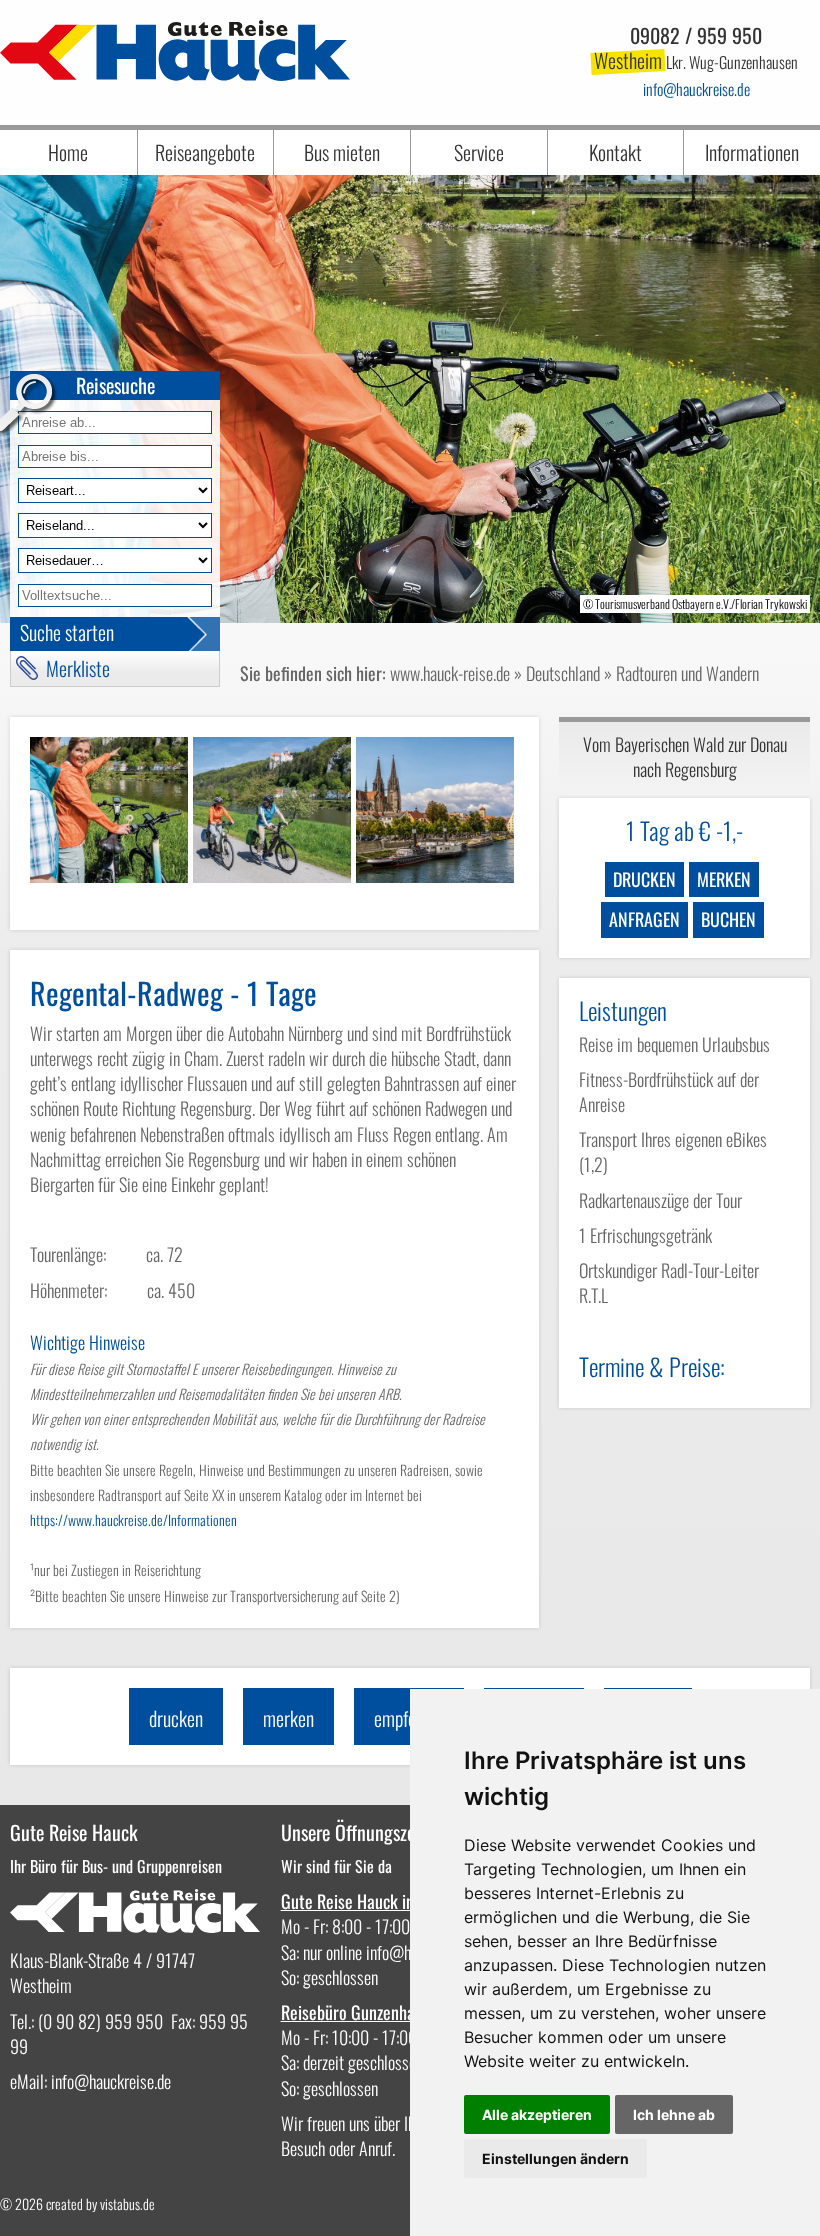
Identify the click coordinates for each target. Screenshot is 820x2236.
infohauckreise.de (696, 89)
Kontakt (615, 152)
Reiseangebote (205, 152)
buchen (728, 919)
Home (68, 152)
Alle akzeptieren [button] (537, 2114)
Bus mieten (342, 152)
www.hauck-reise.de (450, 673)
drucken (644, 879)
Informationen (752, 152)
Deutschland (563, 673)
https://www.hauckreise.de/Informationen (133, 1519)
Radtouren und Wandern (687, 673)
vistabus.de (127, 2203)
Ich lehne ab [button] (674, 2114)
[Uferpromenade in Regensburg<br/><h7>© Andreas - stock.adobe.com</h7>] (435, 810)
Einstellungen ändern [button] (555, 2158)
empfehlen (409, 1718)
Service (479, 152)
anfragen (644, 919)
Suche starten (67, 632)
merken (724, 879)
